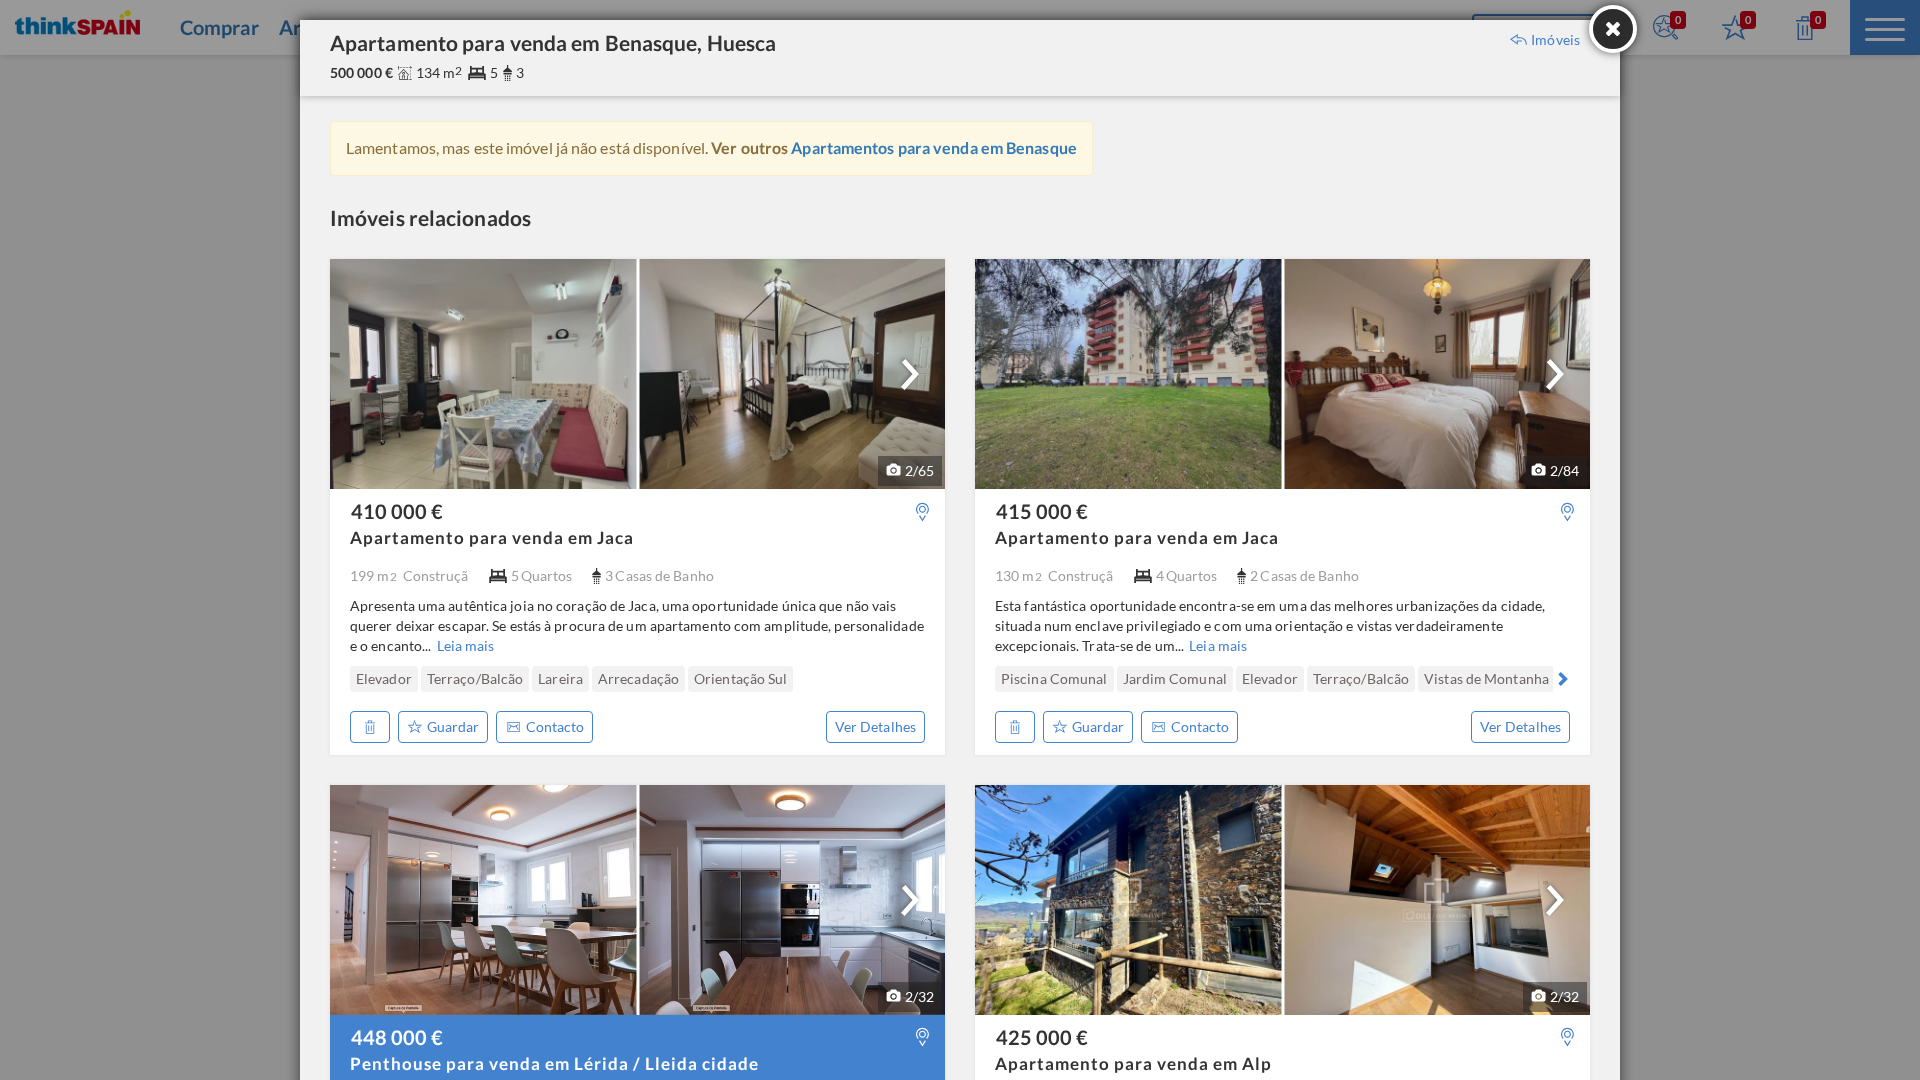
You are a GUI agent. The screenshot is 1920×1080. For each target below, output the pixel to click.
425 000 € (1042, 1037)
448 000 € (397, 1037)
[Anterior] (358, 679)
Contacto (555, 726)
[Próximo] (910, 374)
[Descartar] (370, 727)
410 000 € (397, 511)
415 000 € (1042, 511)
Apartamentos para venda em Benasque (934, 147)
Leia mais (466, 645)
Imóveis (1555, 40)
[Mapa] (922, 511)
